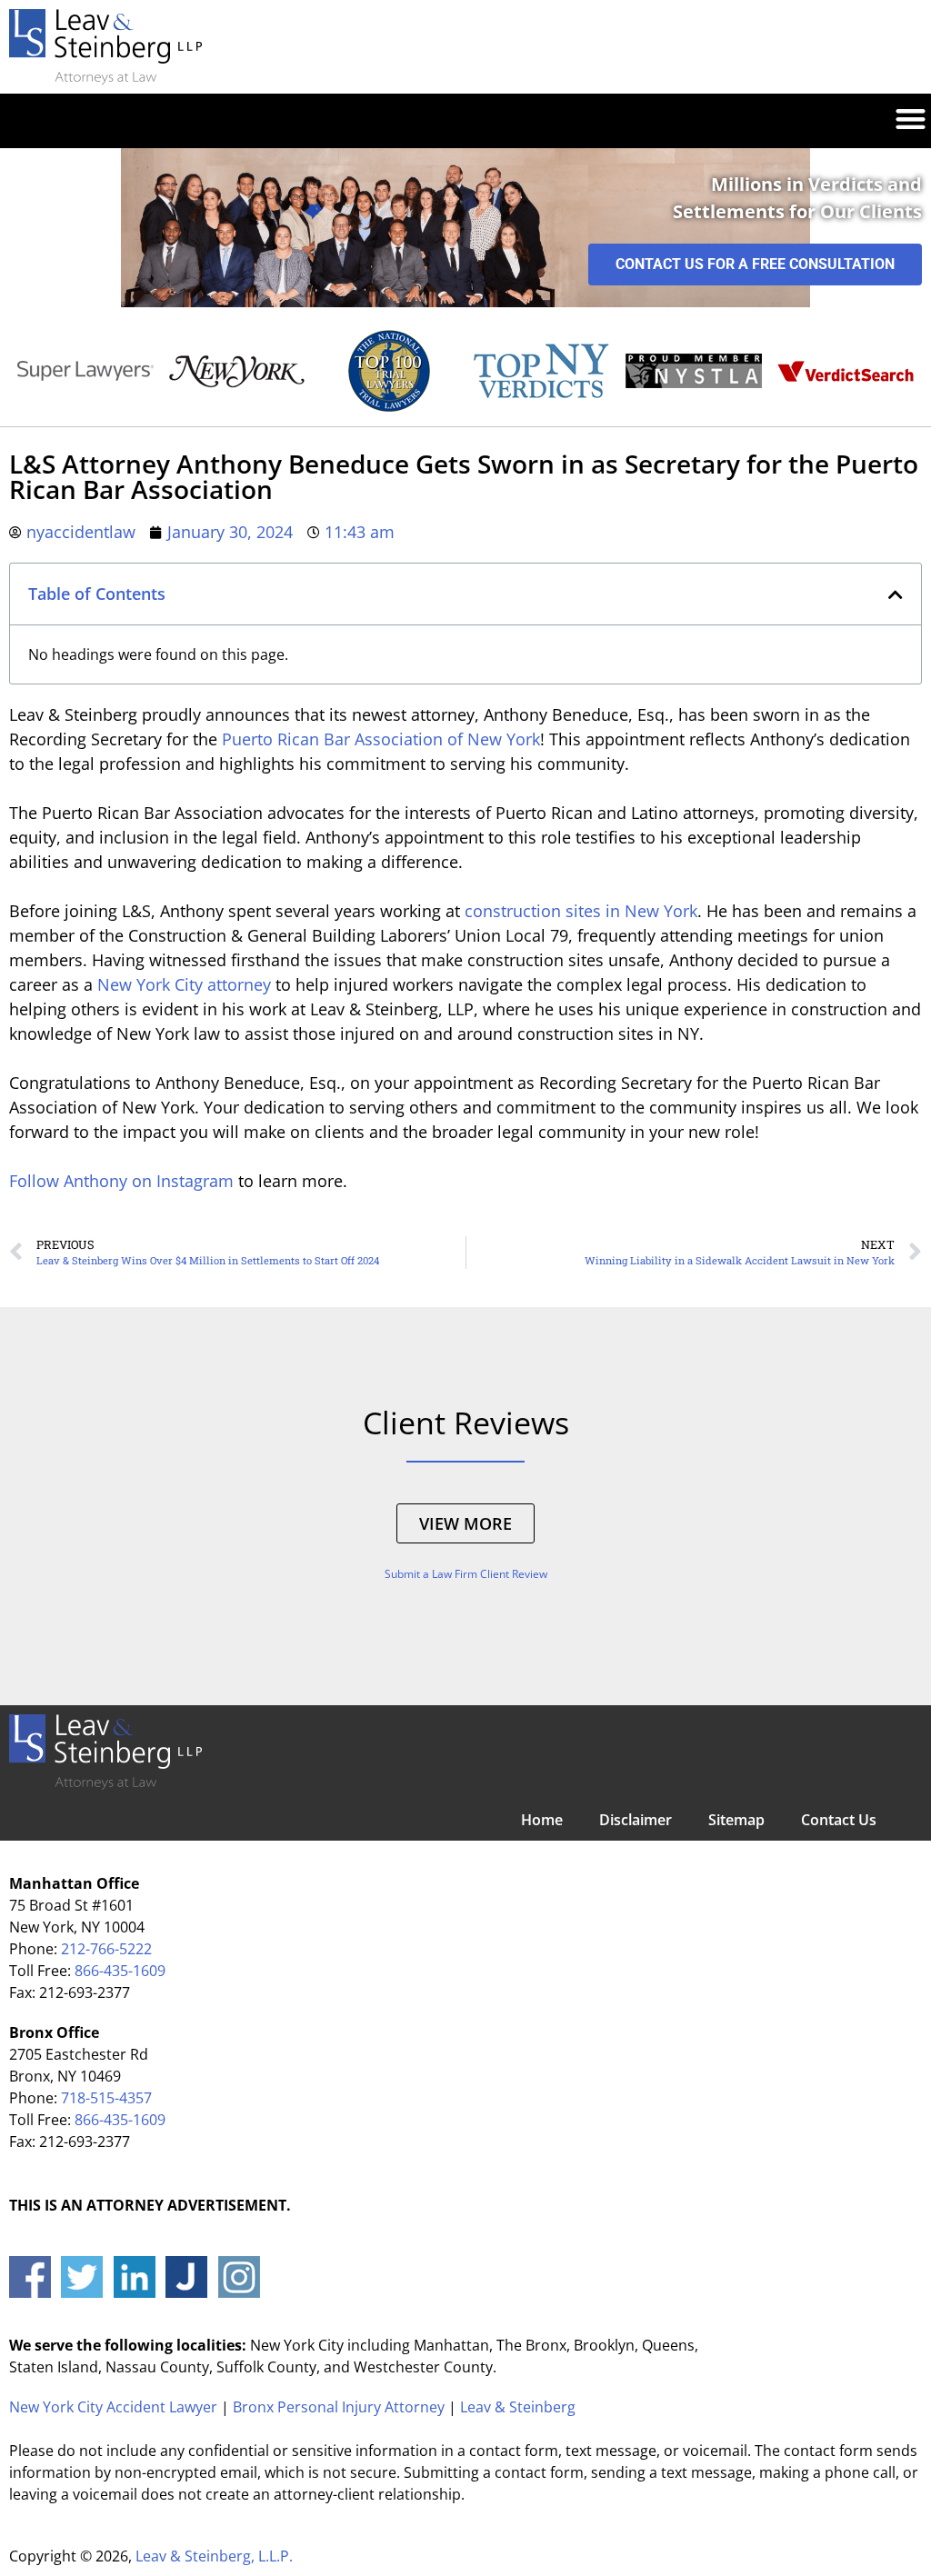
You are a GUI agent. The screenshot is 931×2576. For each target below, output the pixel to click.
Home (542, 1820)
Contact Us (839, 1820)
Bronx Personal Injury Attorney (339, 2407)
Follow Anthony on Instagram (121, 1181)
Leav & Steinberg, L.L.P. (214, 2556)
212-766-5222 (106, 1949)
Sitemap (736, 1820)
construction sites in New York (581, 911)
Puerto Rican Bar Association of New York (381, 739)
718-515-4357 (106, 2098)
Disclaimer (636, 1820)
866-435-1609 (120, 1971)
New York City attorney (184, 984)
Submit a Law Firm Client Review (466, 1574)
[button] (911, 116)
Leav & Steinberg (518, 2407)
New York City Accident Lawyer (113, 2407)
